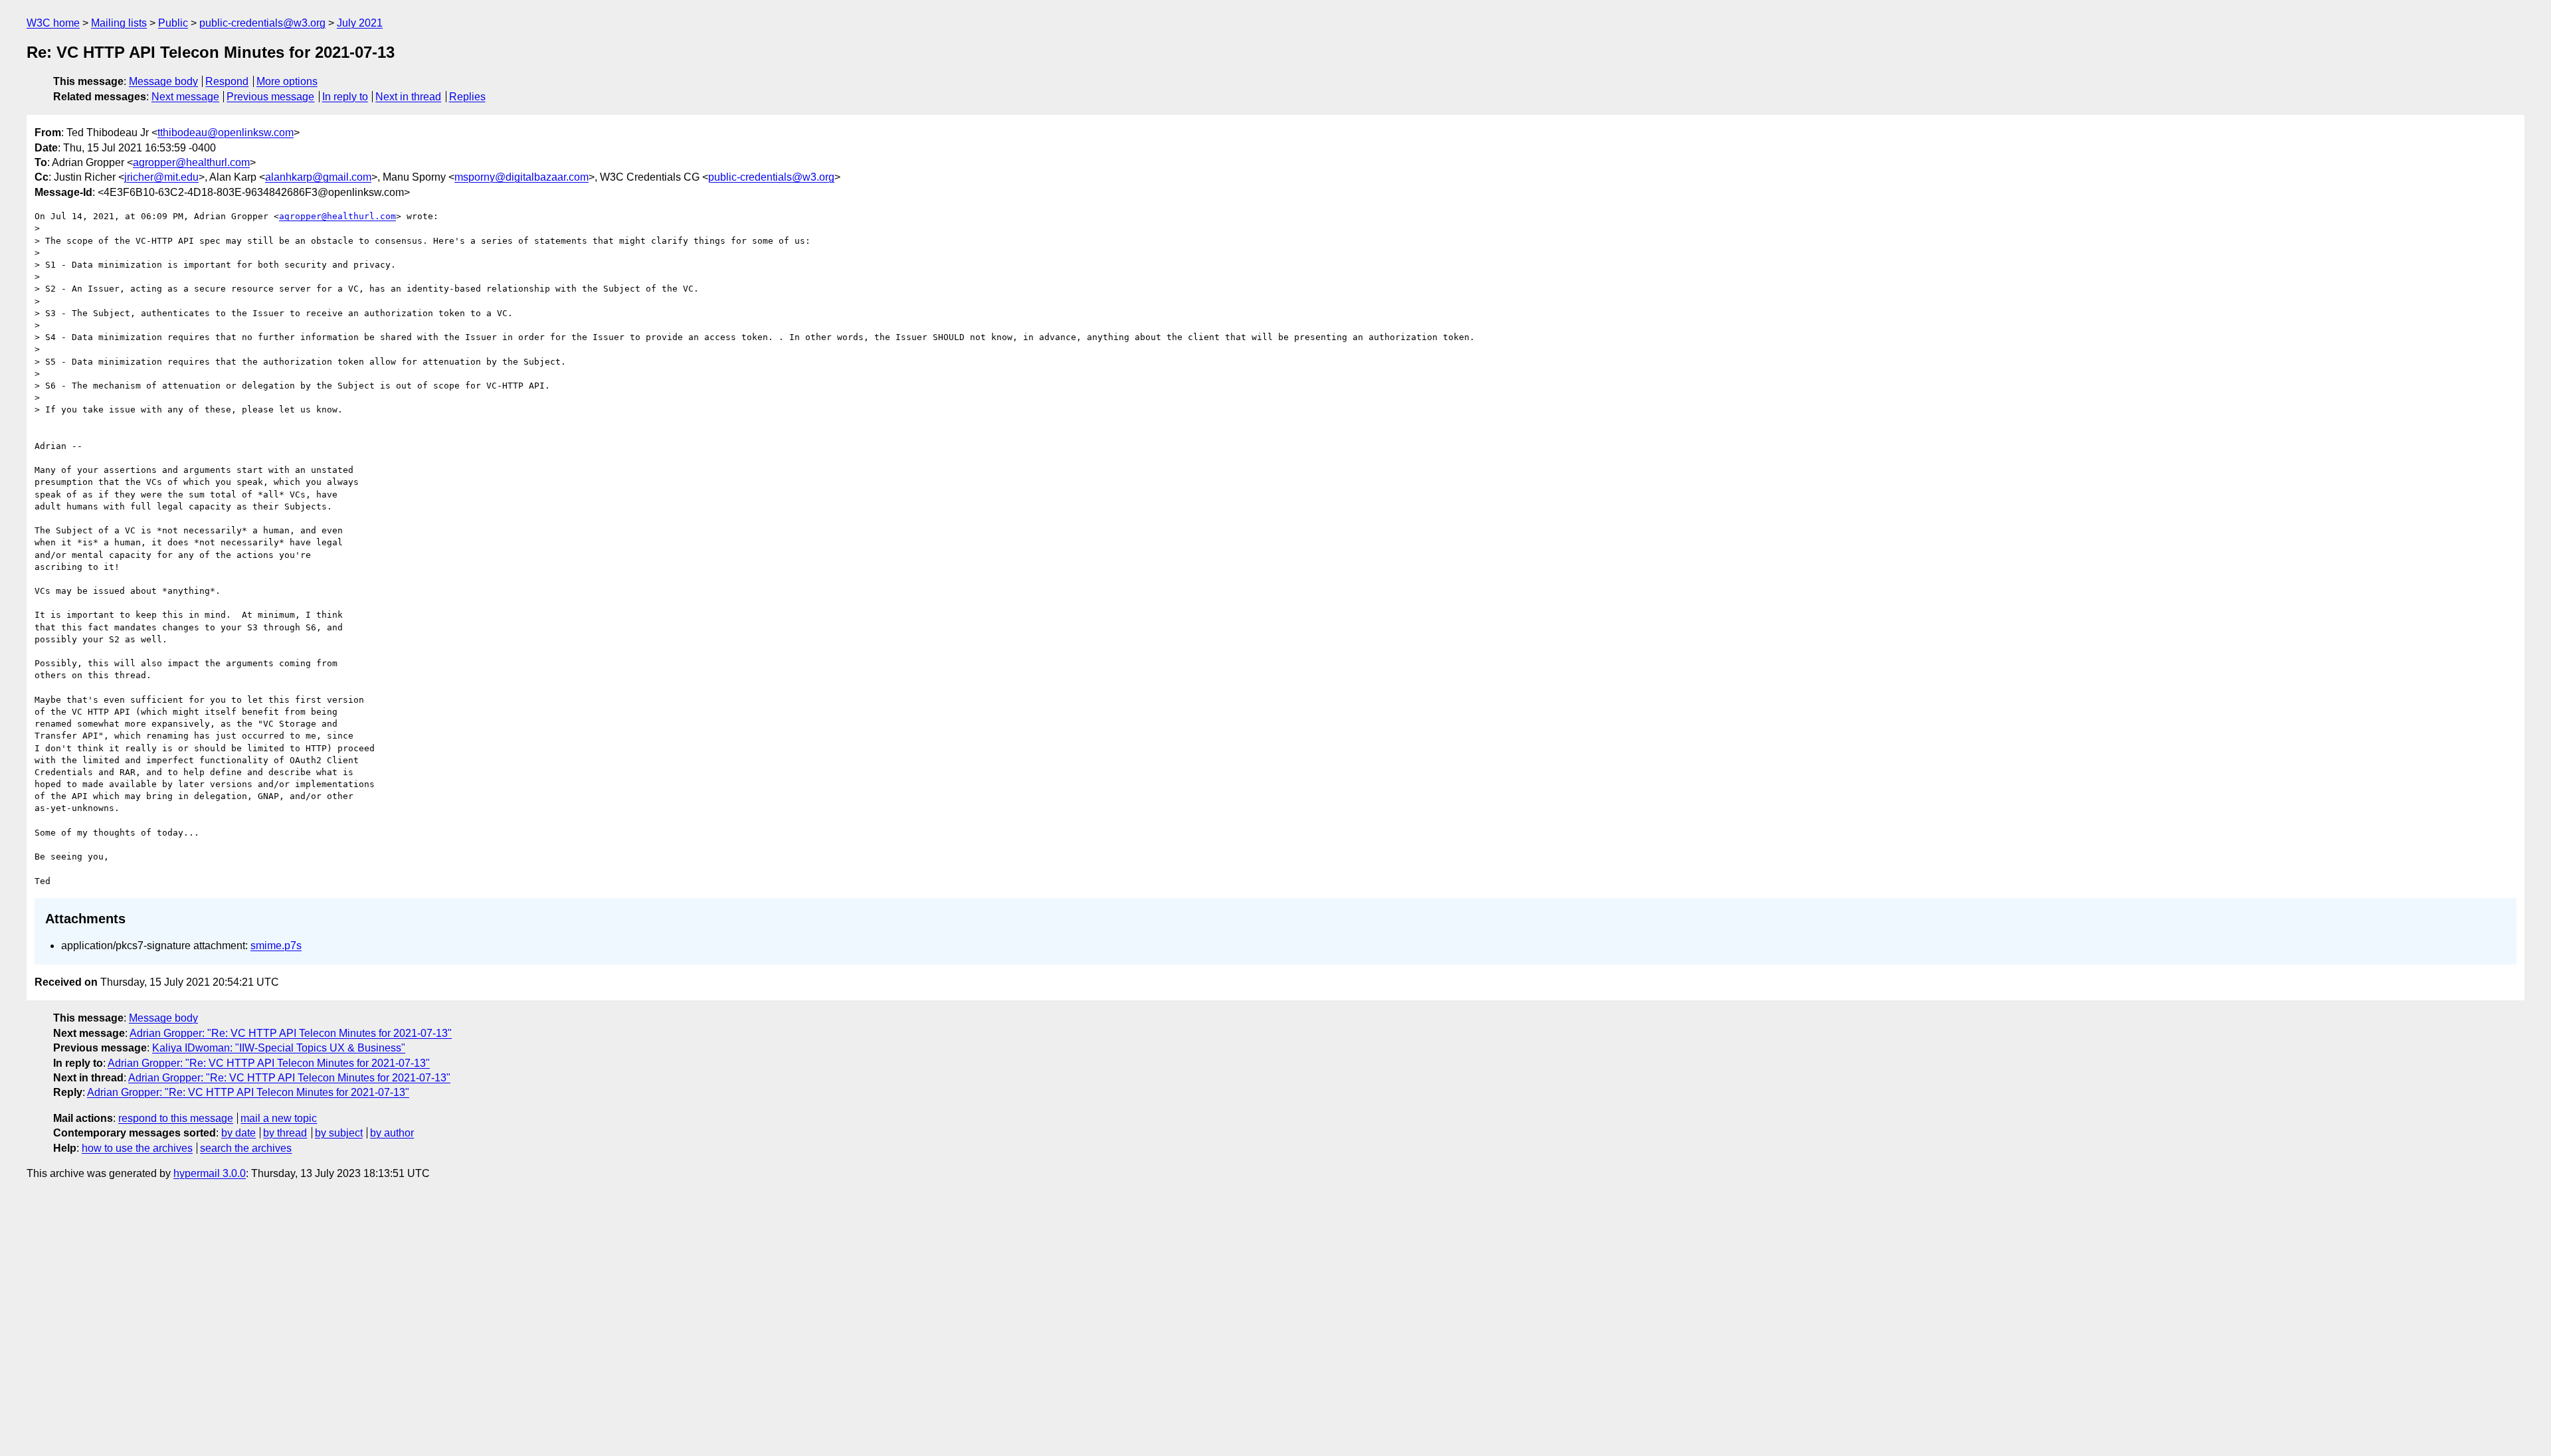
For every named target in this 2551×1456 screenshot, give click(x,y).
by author (392, 1133)
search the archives (246, 1148)
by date (238, 1133)
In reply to (345, 97)
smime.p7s (276, 946)
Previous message (270, 97)
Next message (185, 97)
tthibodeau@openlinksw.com (226, 133)
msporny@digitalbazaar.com (521, 177)
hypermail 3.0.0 (210, 1173)
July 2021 (360, 23)
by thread (285, 1133)
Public (173, 23)
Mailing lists (119, 23)
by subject (339, 1133)
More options (287, 81)
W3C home (53, 23)
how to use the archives (137, 1148)
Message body (163, 81)
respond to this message (176, 1118)
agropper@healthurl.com (191, 162)
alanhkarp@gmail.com (318, 177)
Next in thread (408, 97)
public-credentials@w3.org (262, 23)
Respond (227, 81)
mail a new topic (279, 1118)
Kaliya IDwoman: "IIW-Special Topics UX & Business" (279, 1048)
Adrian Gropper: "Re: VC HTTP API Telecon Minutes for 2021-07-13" (291, 1033)
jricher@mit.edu (161, 177)
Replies (467, 97)
